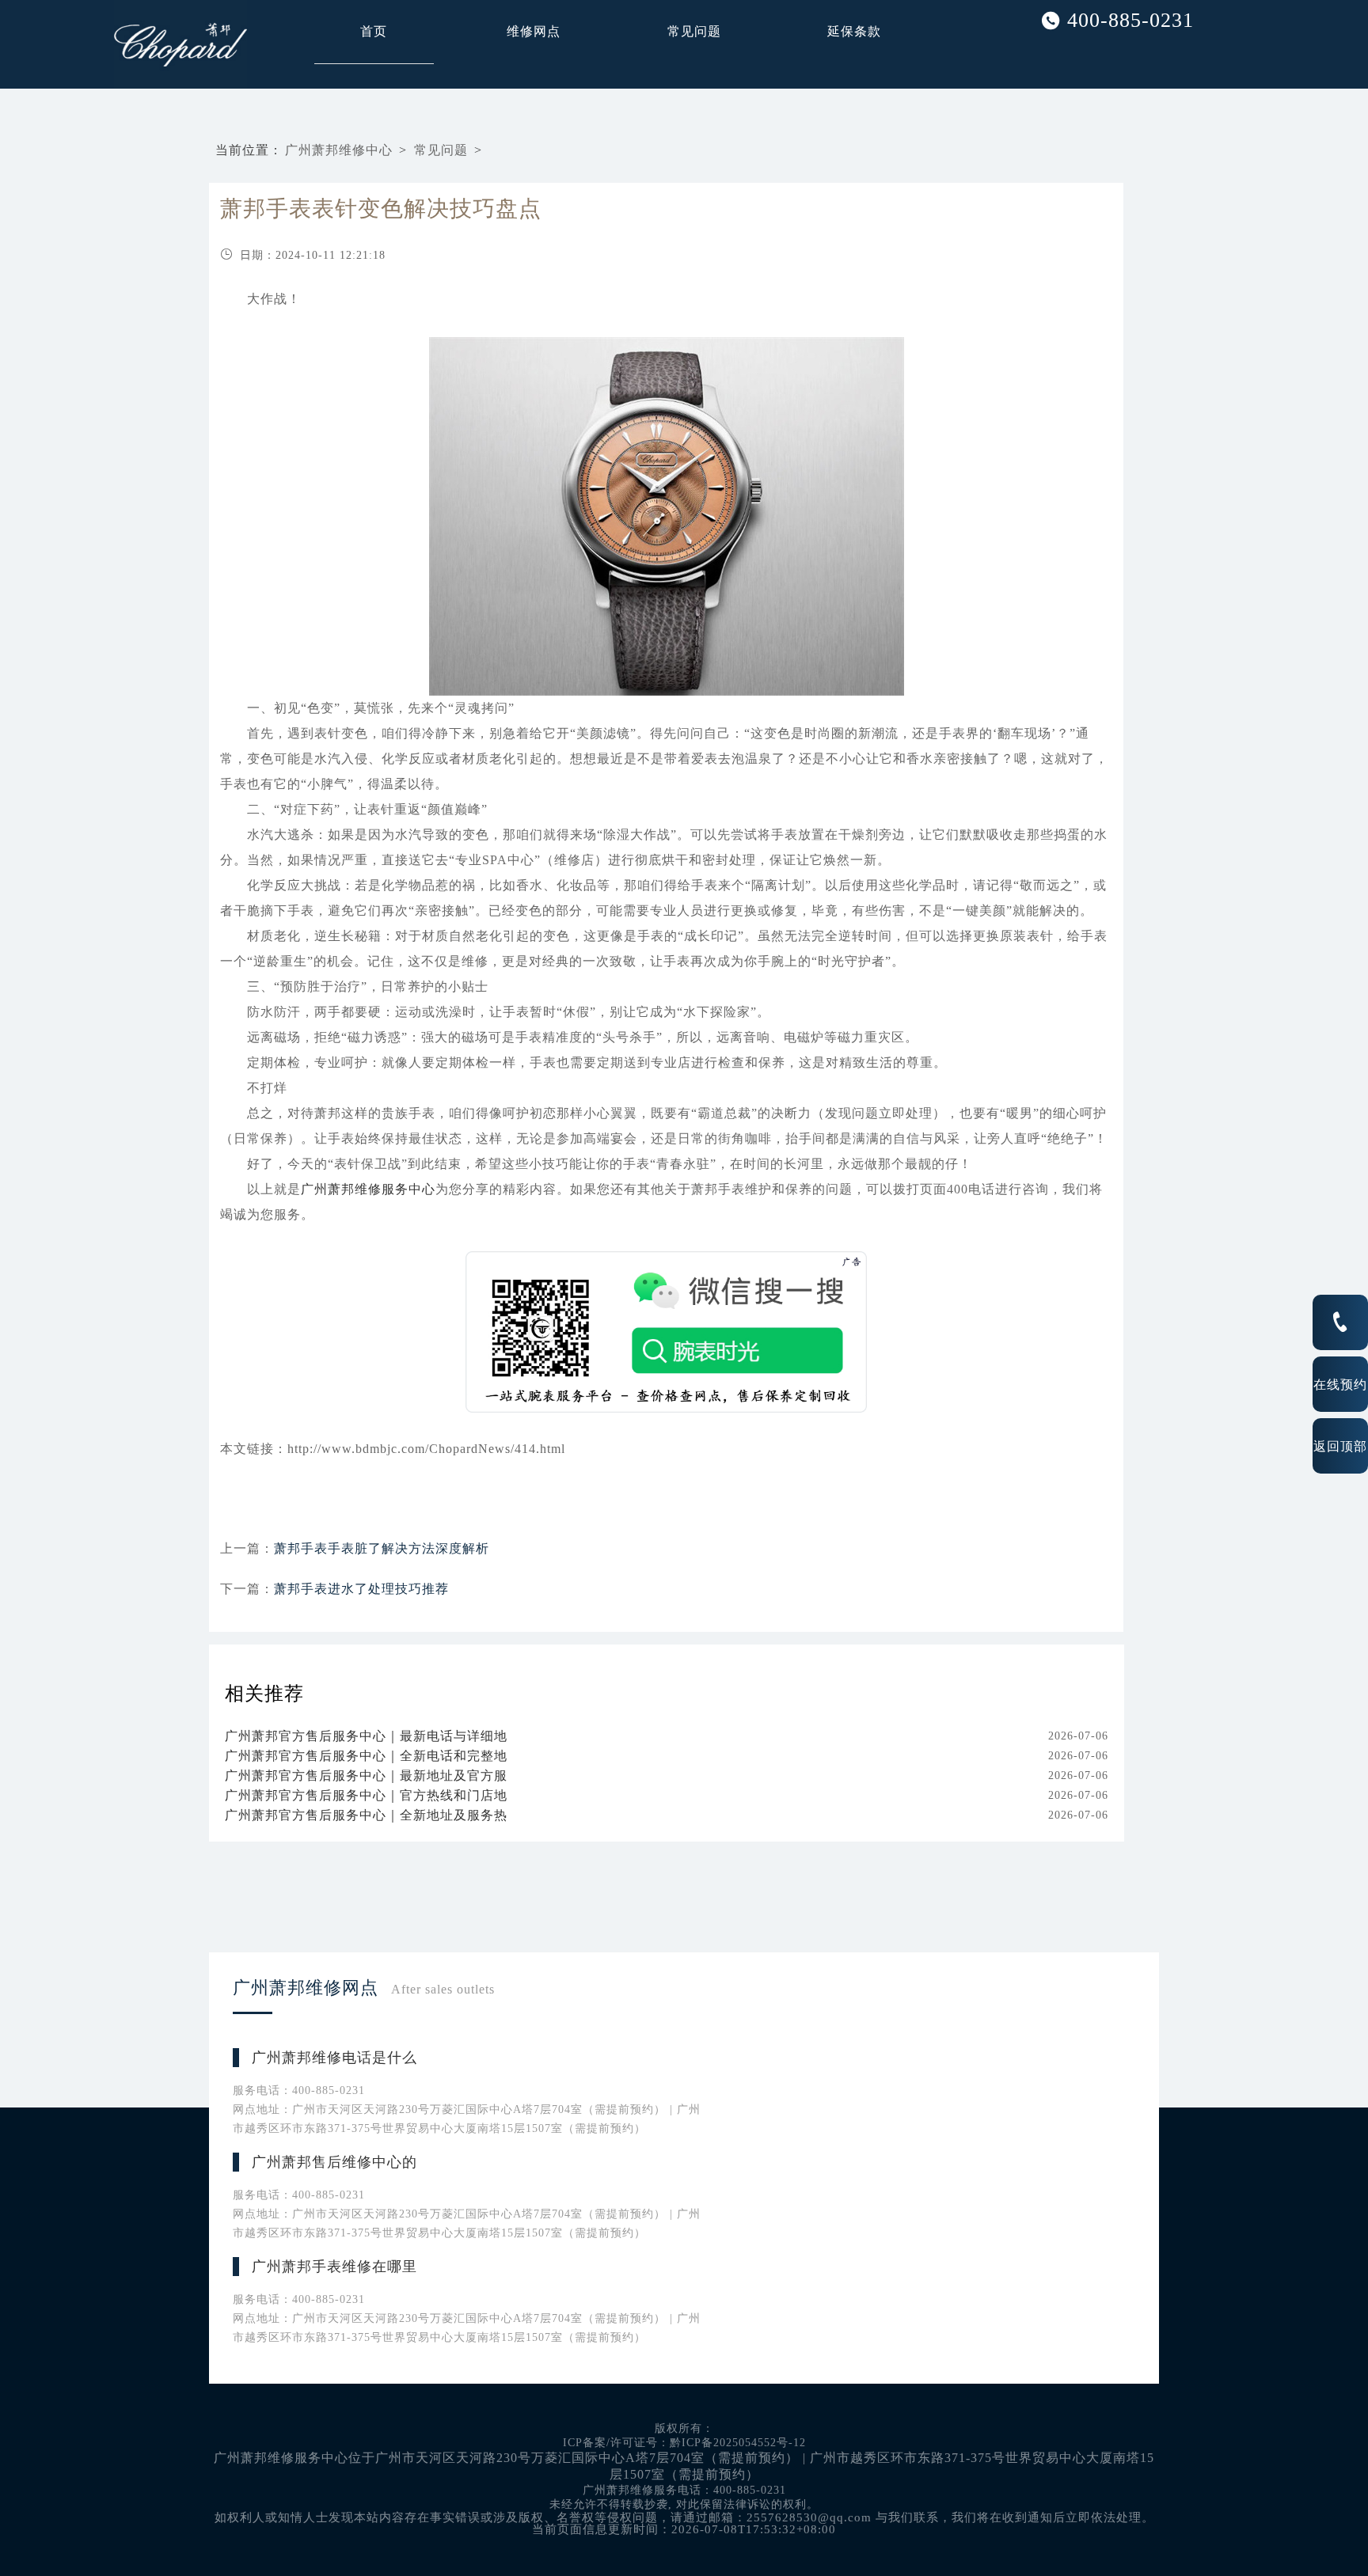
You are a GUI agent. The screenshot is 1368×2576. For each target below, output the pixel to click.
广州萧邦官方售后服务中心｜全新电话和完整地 (366, 1756)
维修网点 (534, 31)
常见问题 (694, 31)
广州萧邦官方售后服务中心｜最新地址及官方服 (366, 1776)
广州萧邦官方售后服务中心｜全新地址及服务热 (366, 1815)
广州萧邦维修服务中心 (368, 1189)
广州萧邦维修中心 (339, 150)
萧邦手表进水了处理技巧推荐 (361, 1589)
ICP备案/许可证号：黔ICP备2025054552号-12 (684, 2443)
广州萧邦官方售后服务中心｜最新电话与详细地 (366, 1736)
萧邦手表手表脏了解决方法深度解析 (382, 1548)
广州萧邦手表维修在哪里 (334, 2267)
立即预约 (685, 1312)
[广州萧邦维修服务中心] (141, 44)
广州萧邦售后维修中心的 (334, 2162)
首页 (374, 31)
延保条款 (854, 31)
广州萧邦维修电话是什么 (334, 2058)
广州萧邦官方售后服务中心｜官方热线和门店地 (366, 1795)
